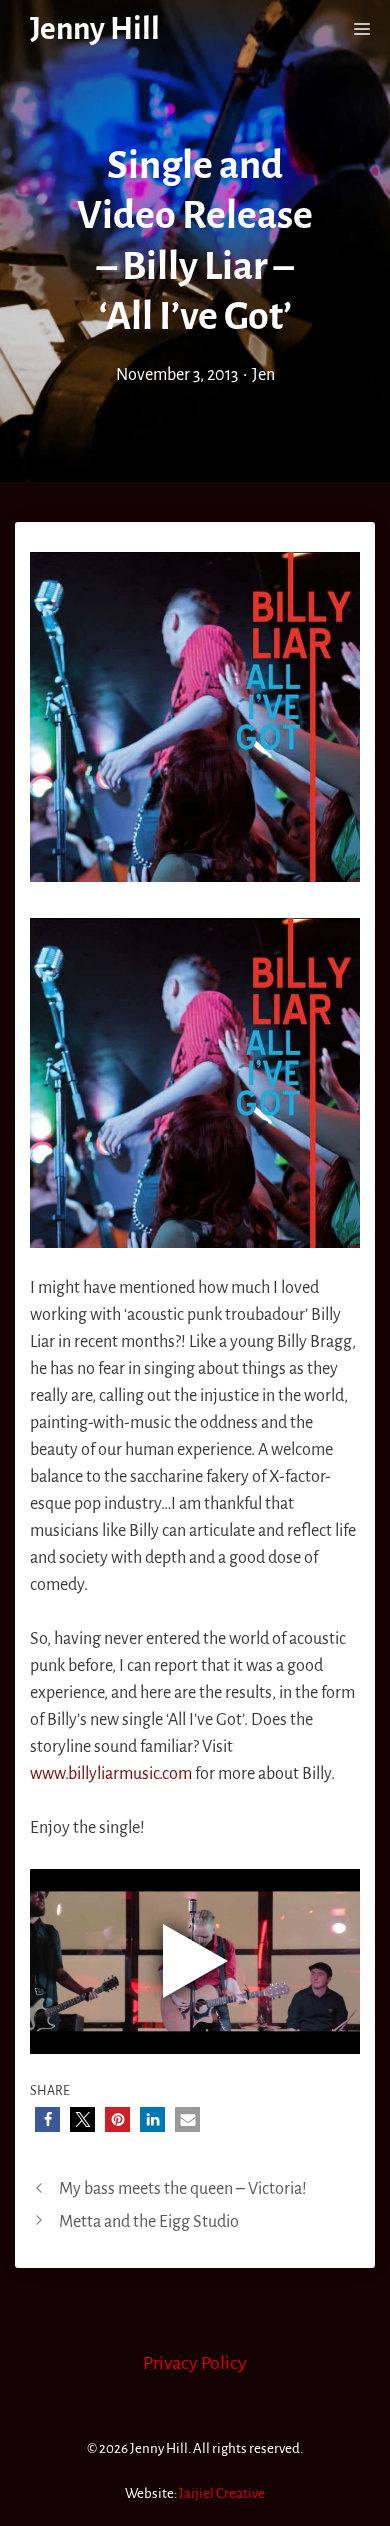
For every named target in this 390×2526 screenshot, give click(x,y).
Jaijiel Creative (222, 2493)
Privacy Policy (195, 2363)
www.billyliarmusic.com (111, 1774)
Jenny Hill (95, 29)
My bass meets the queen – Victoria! (183, 2189)
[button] (47, 2119)
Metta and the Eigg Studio (149, 2222)
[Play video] (195, 1961)
